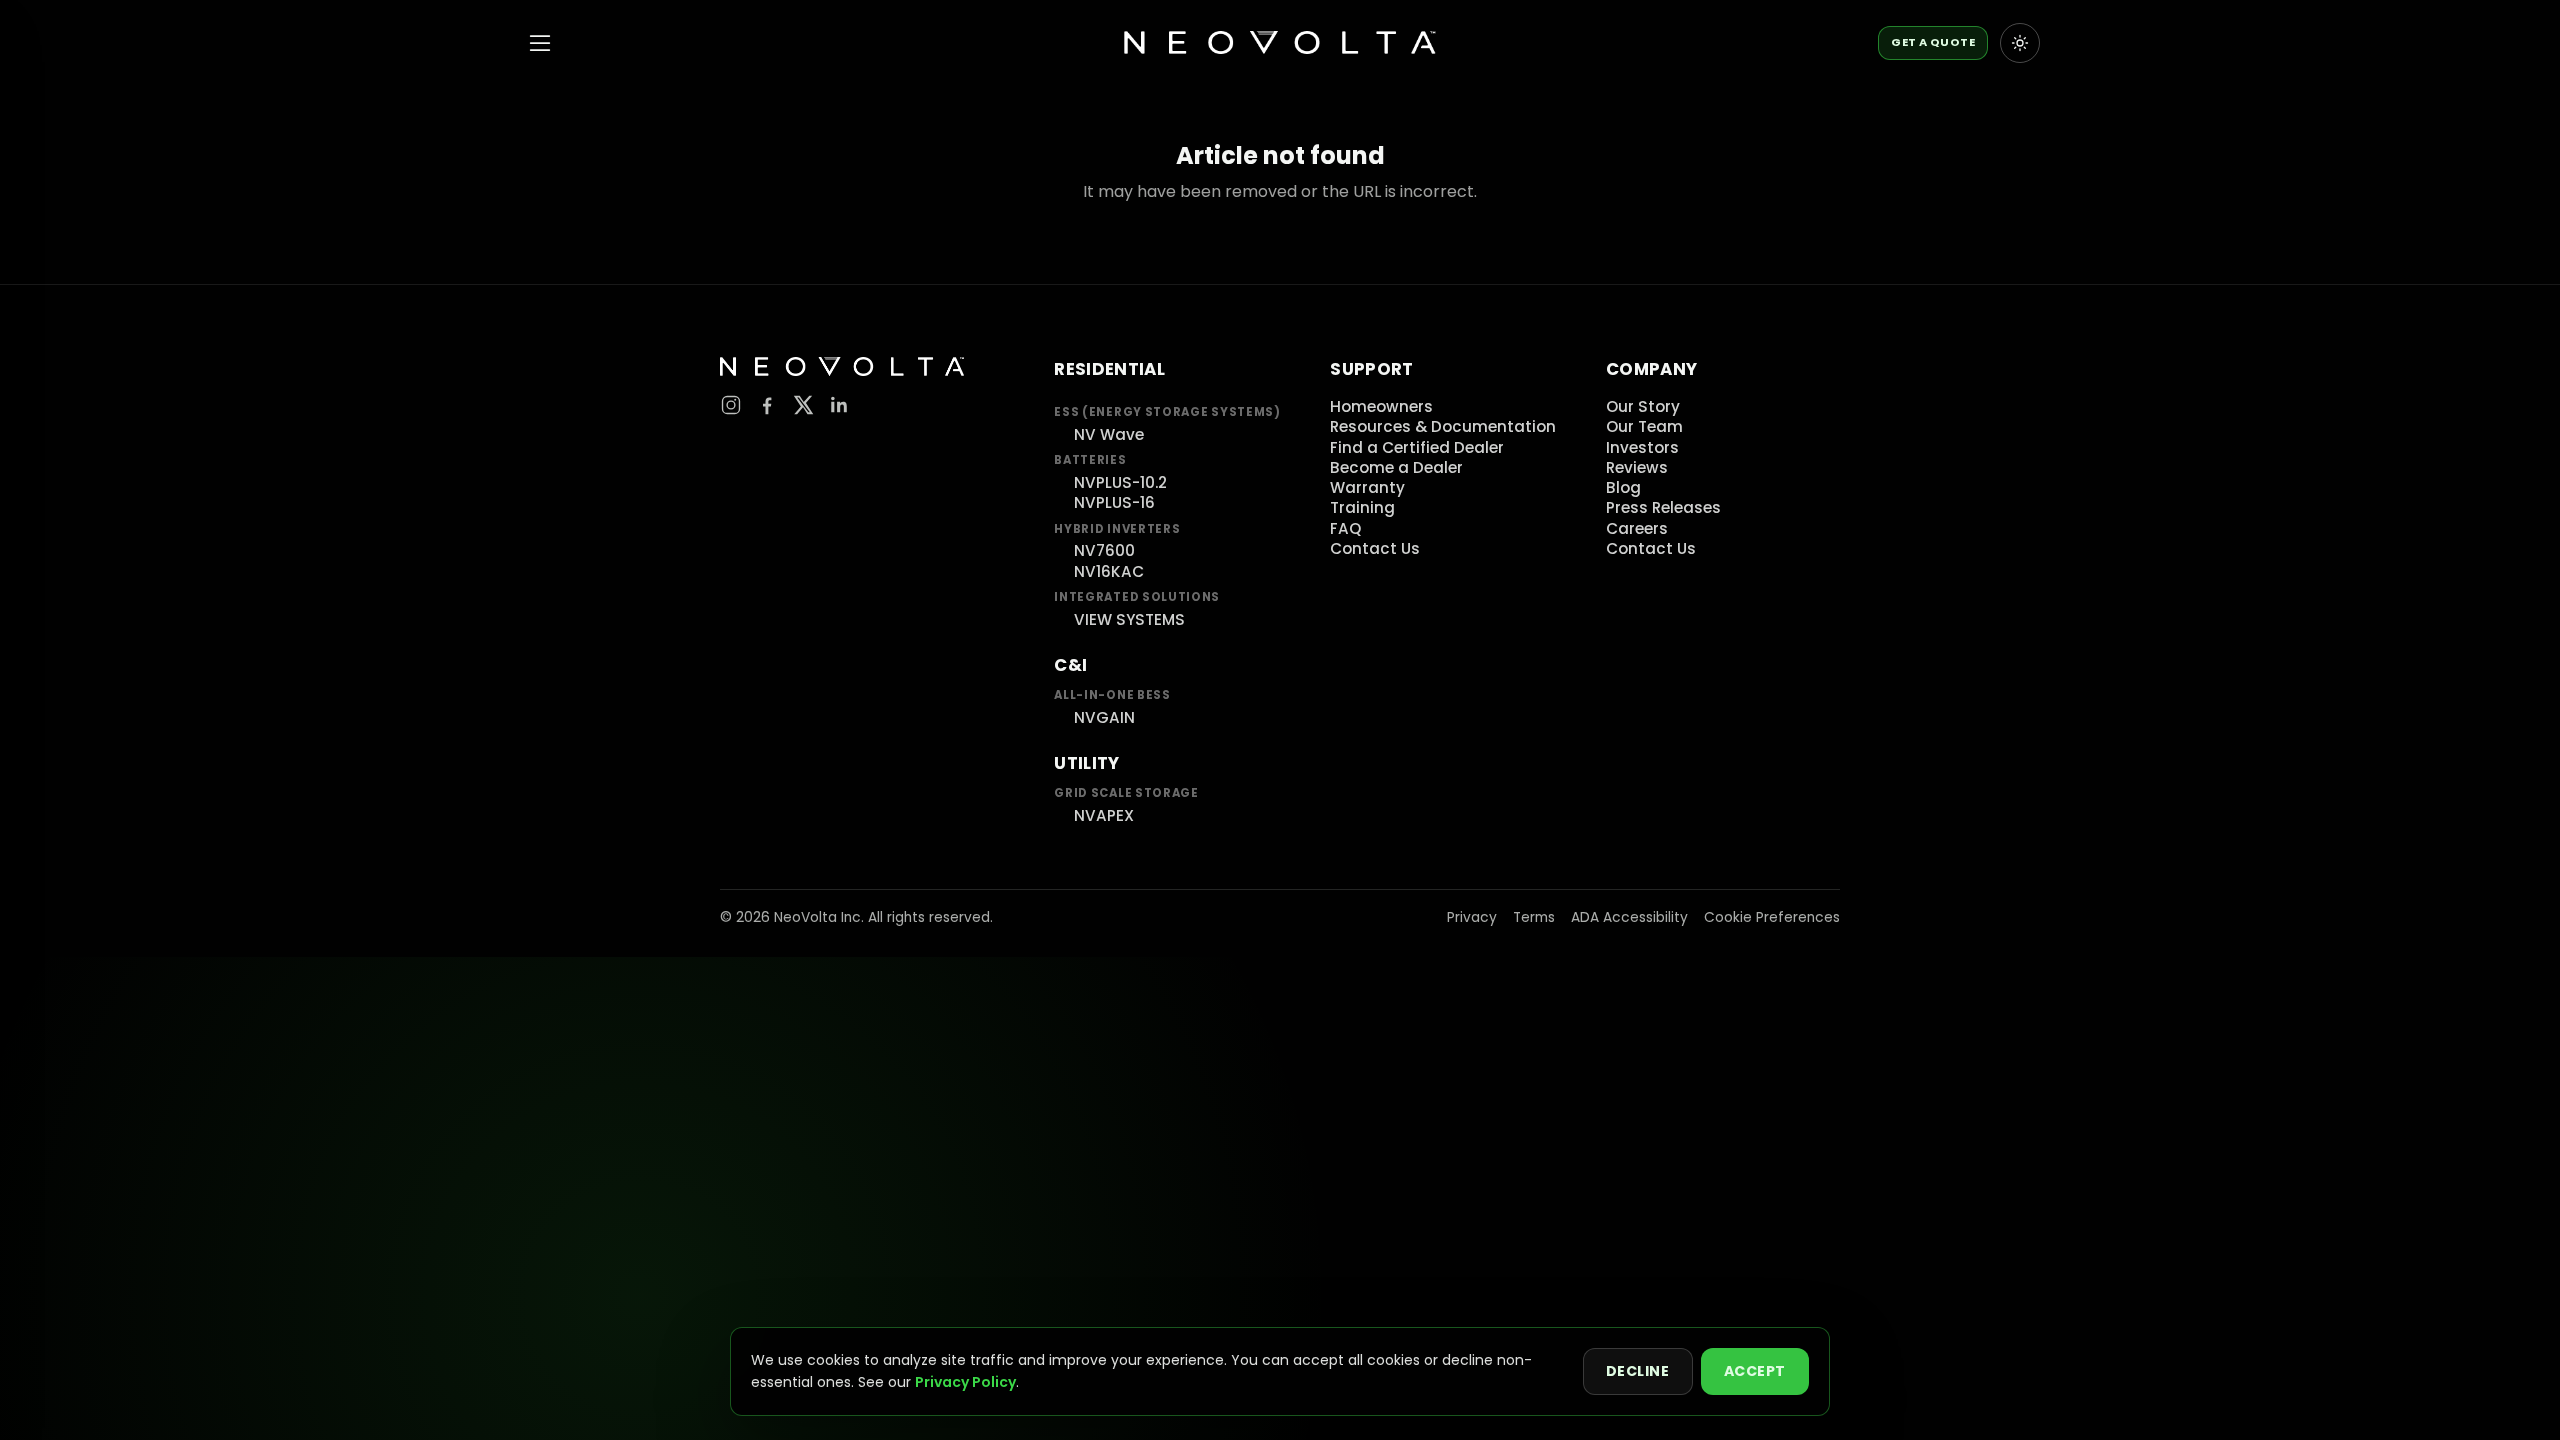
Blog (1623, 487)
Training (1362, 507)
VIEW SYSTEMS (1129, 619)
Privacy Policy (965, 1382)
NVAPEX (1104, 815)
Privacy (1472, 917)
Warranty (1367, 487)
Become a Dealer (1396, 467)
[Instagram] (731, 405)
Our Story (1643, 406)
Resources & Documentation (1443, 426)
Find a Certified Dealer (1417, 447)
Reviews (1637, 467)
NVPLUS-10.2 (1120, 482)
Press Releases (1663, 507)
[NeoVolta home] (1279, 43)
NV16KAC (1109, 571)
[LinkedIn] (839, 405)
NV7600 (1104, 550)
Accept (1755, 1371)
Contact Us (1375, 548)
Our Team (1644, 426)
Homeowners (1381, 406)
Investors (1642, 447)
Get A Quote (1933, 42)
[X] (803, 405)
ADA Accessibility (1629, 917)
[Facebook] (767, 405)
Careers (1637, 528)
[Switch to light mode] (2020, 43)
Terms (1534, 917)
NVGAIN (1104, 717)
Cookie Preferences (1772, 917)
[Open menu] (540, 43)
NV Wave (1109, 434)
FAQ (1345, 528)
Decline (1638, 1371)
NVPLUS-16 (1114, 502)
